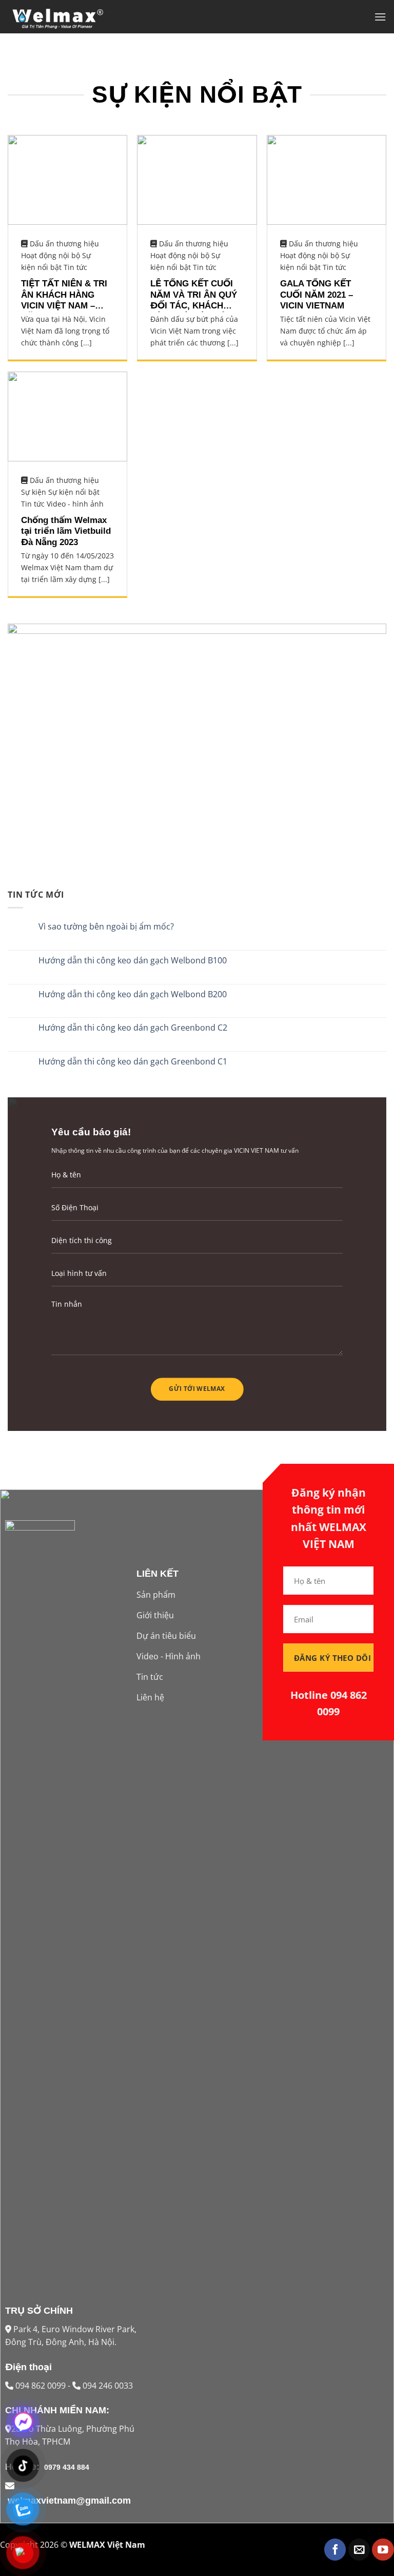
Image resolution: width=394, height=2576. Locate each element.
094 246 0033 (107, 2386)
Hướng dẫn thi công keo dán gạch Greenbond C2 (133, 1028)
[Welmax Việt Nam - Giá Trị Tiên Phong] (59, 17)
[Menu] (380, 17)
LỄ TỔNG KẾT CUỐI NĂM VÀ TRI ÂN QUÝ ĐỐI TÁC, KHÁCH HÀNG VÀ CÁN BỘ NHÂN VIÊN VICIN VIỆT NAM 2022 (194, 295)
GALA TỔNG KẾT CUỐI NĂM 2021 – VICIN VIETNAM (317, 295)
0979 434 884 (66, 2467)
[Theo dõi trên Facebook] (335, 2550)
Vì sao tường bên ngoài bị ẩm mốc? (106, 927)
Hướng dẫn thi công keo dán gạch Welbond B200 (133, 994)
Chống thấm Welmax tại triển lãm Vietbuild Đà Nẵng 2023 (66, 531)
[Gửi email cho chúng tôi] (359, 2550)
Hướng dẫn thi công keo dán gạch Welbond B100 (133, 961)
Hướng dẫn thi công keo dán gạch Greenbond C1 (133, 1062)
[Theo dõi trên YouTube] (383, 2550)
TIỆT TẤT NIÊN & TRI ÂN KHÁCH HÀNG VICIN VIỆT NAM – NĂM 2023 (64, 295)
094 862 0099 (42, 2386)
